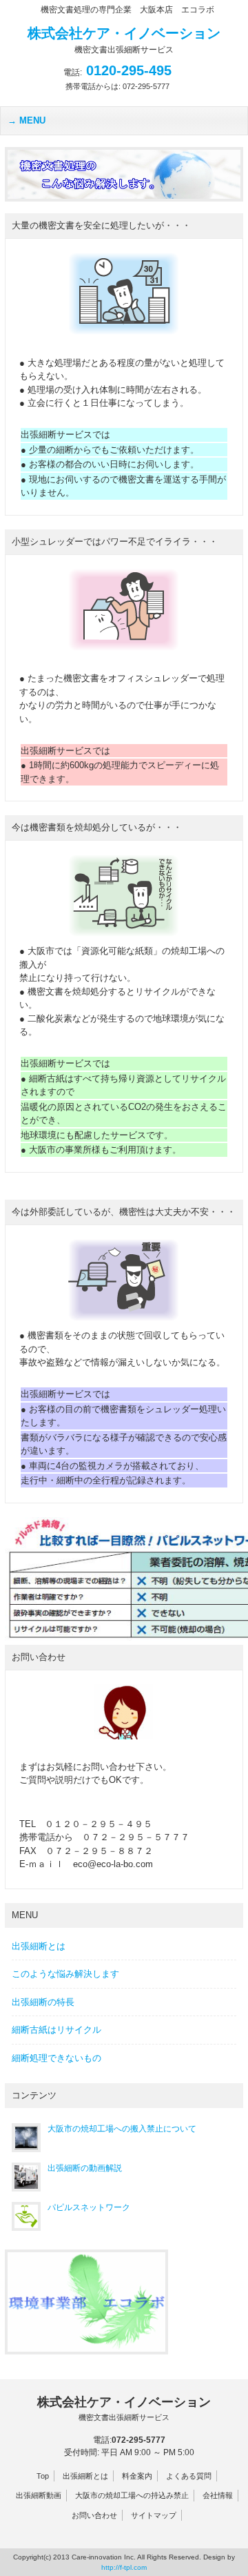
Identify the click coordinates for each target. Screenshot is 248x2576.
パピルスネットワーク (89, 2207)
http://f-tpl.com (124, 2567)
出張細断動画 (39, 2495)
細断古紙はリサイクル (56, 2030)
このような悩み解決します (65, 1974)
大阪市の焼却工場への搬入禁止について (122, 2129)
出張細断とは (39, 1946)
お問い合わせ (94, 2515)
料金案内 (137, 2476)
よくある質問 (189, 2476)
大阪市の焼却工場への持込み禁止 (132, 2495)
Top (43, 2476)
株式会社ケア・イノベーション (124, 2408)
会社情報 (218, 2495)
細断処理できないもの (56, 2058)
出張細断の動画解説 (85, 2168)
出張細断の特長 (43, 2002)
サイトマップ (154, 2515)
